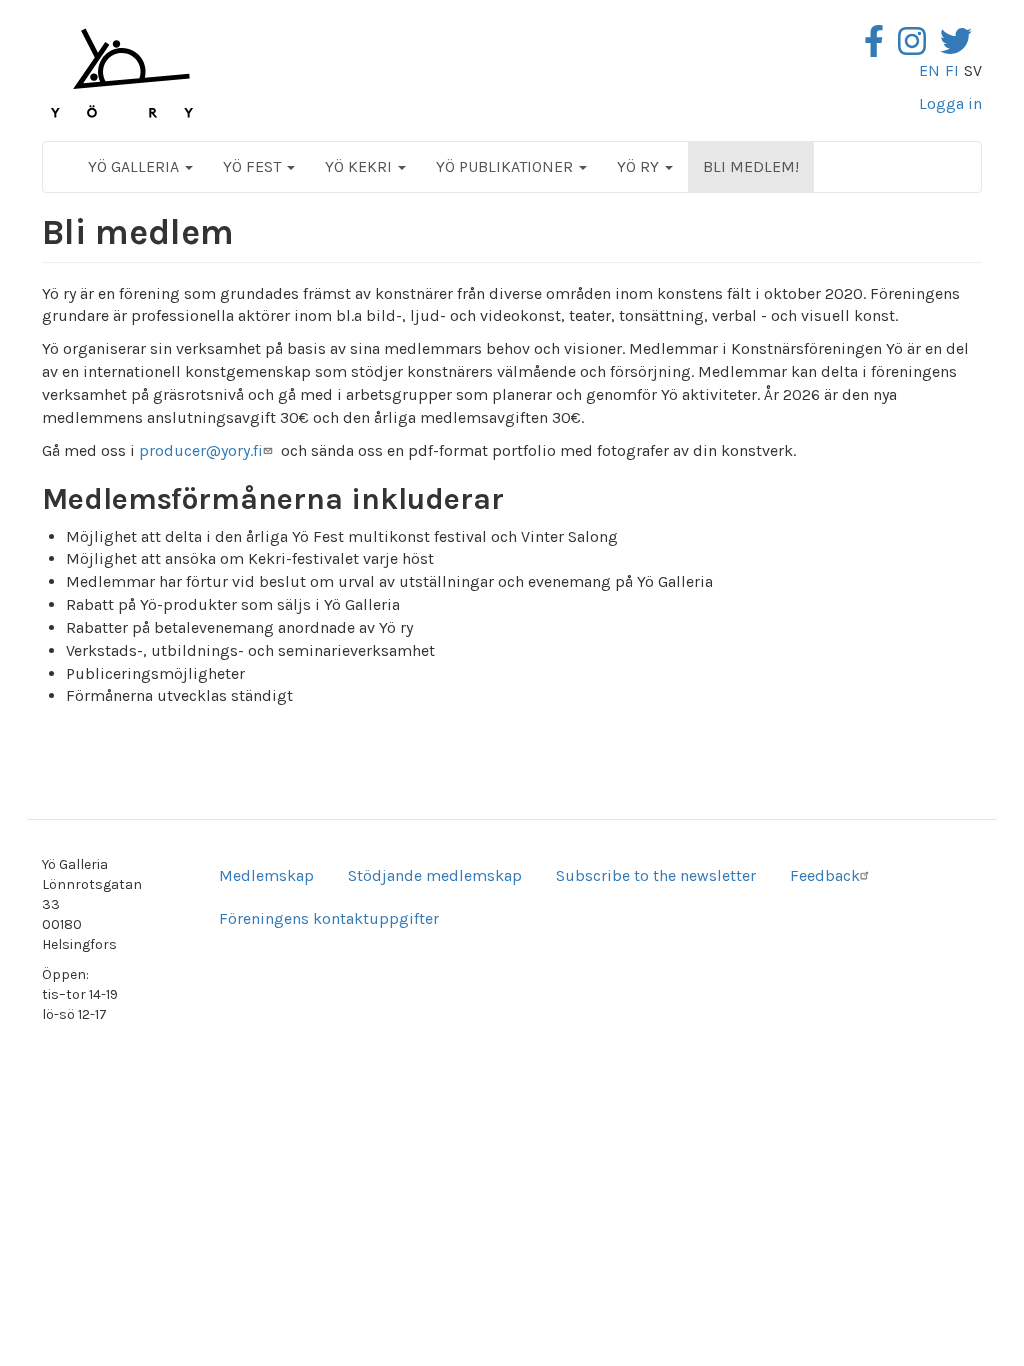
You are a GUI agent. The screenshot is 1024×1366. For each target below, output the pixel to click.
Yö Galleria (135, 166)
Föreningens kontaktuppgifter (329, 918)
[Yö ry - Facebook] (879, 47)
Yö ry (640, 166)
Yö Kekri (360, 166)
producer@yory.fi (201, 450)
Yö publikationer (506, 166)
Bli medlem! (751, 166)
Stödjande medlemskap (435, 875)
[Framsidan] (122, 73)
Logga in (950, 103)
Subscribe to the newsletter (656, 875)
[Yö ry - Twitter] (961, 47)
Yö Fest (254, 166)
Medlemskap (266, 875)
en (929, 70)
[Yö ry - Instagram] (917, 47)
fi (952, 70)
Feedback (825, 875)
